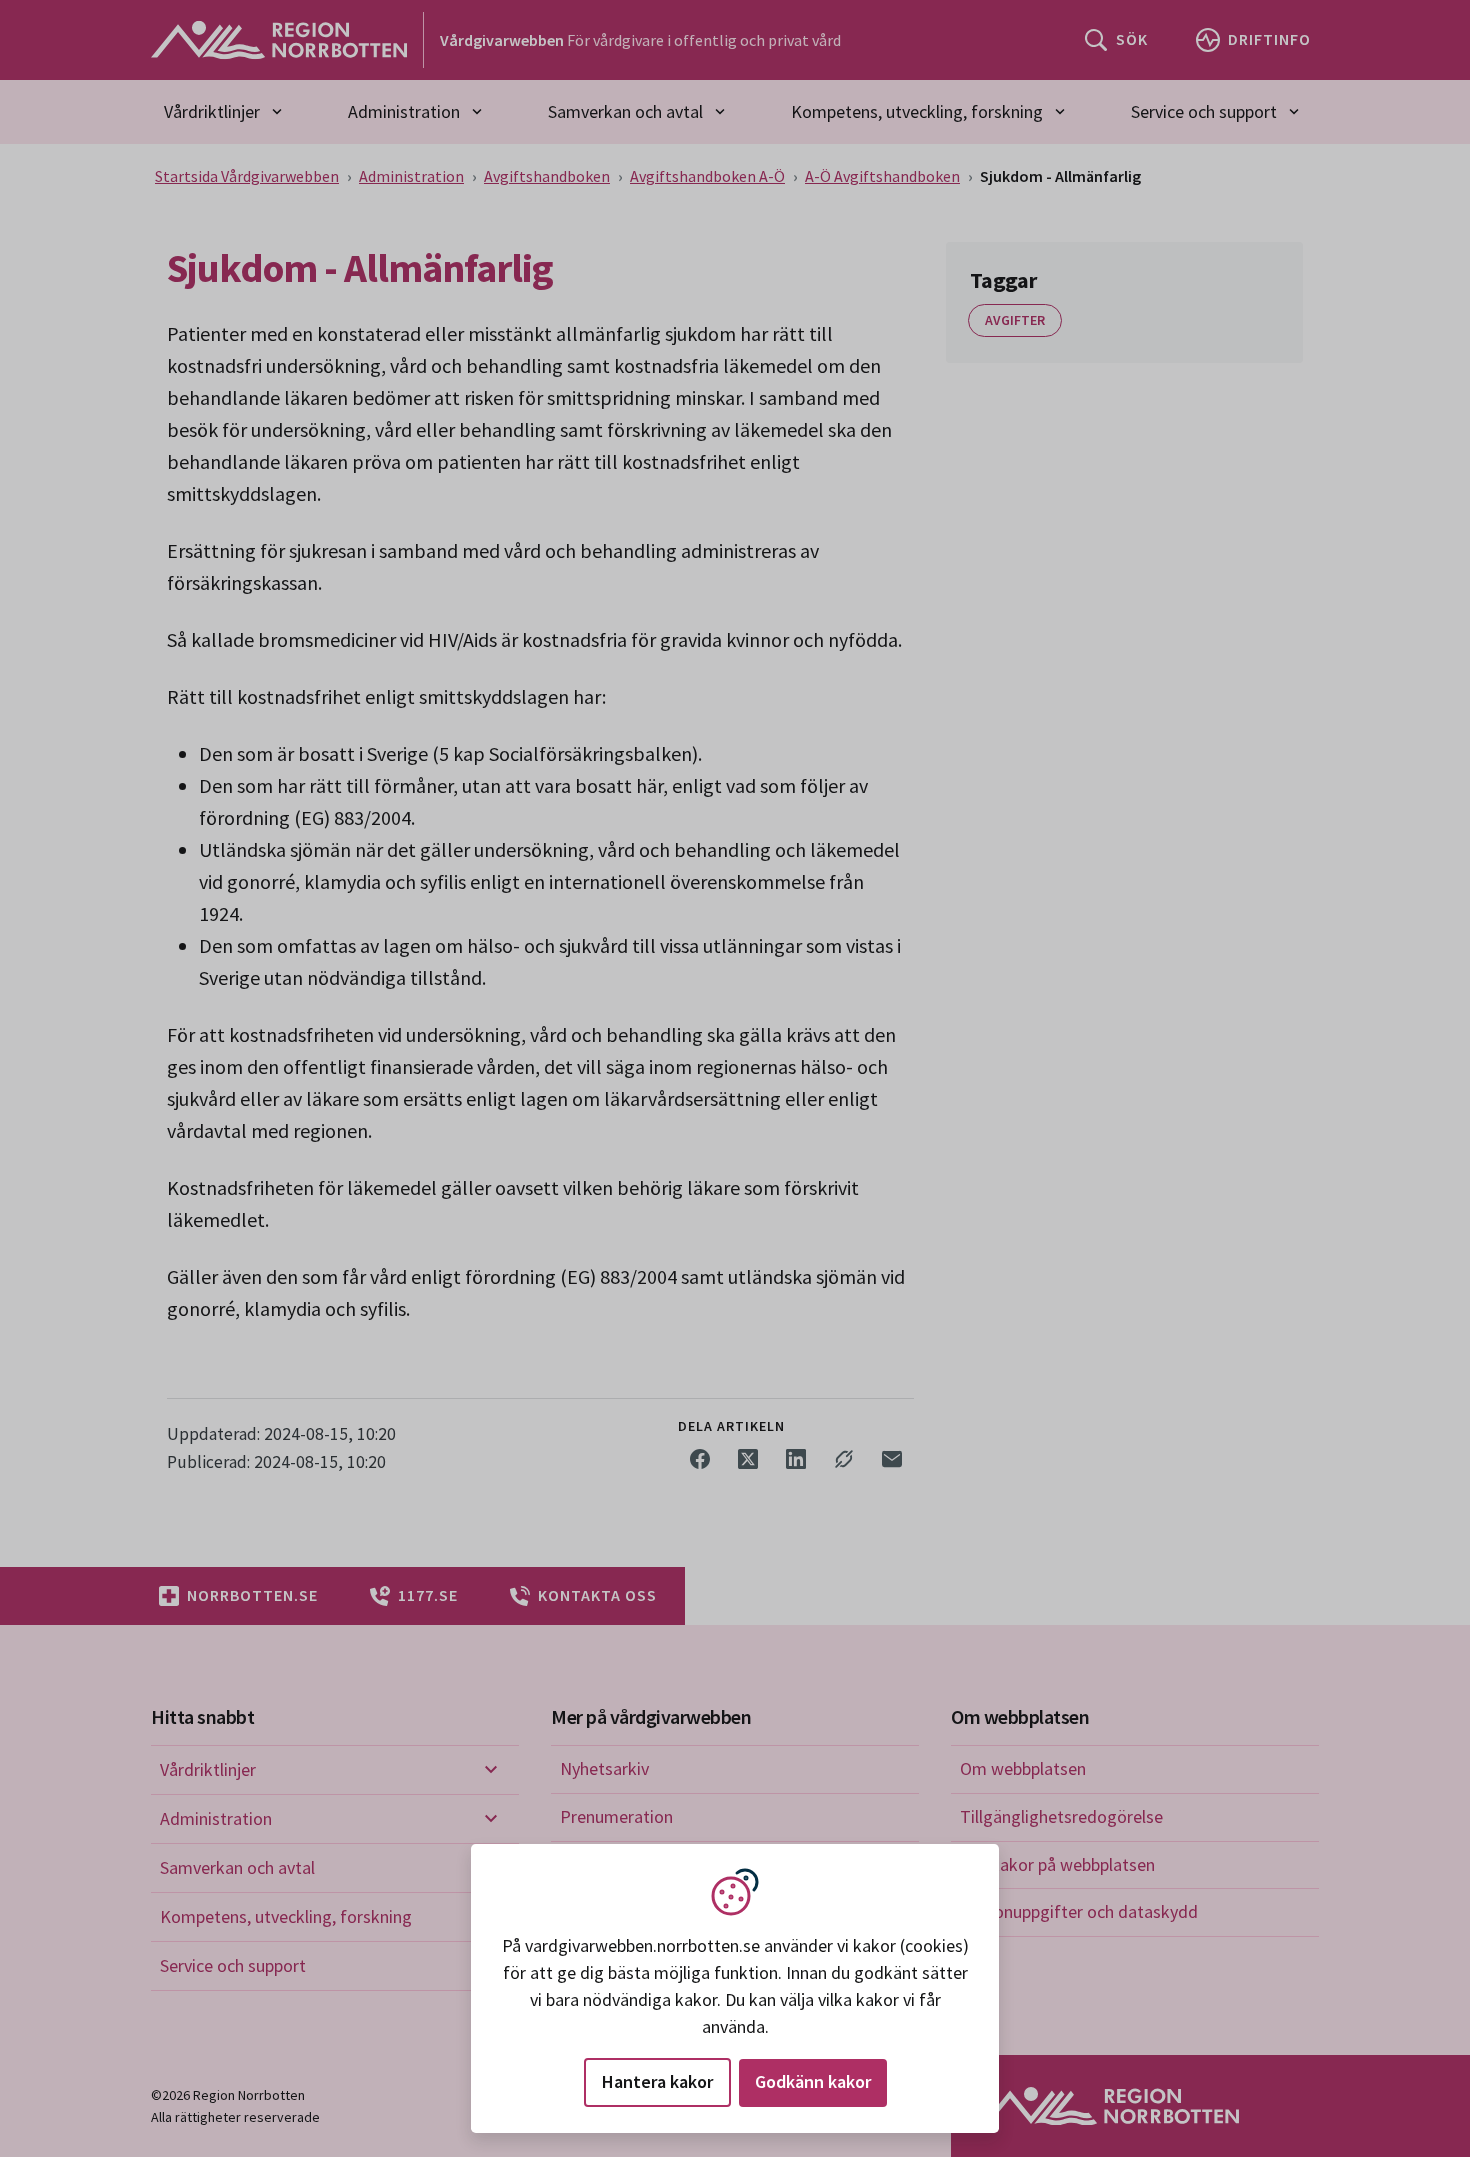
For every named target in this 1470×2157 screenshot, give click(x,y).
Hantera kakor (657, 2081)
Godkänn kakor (813, 2081)
